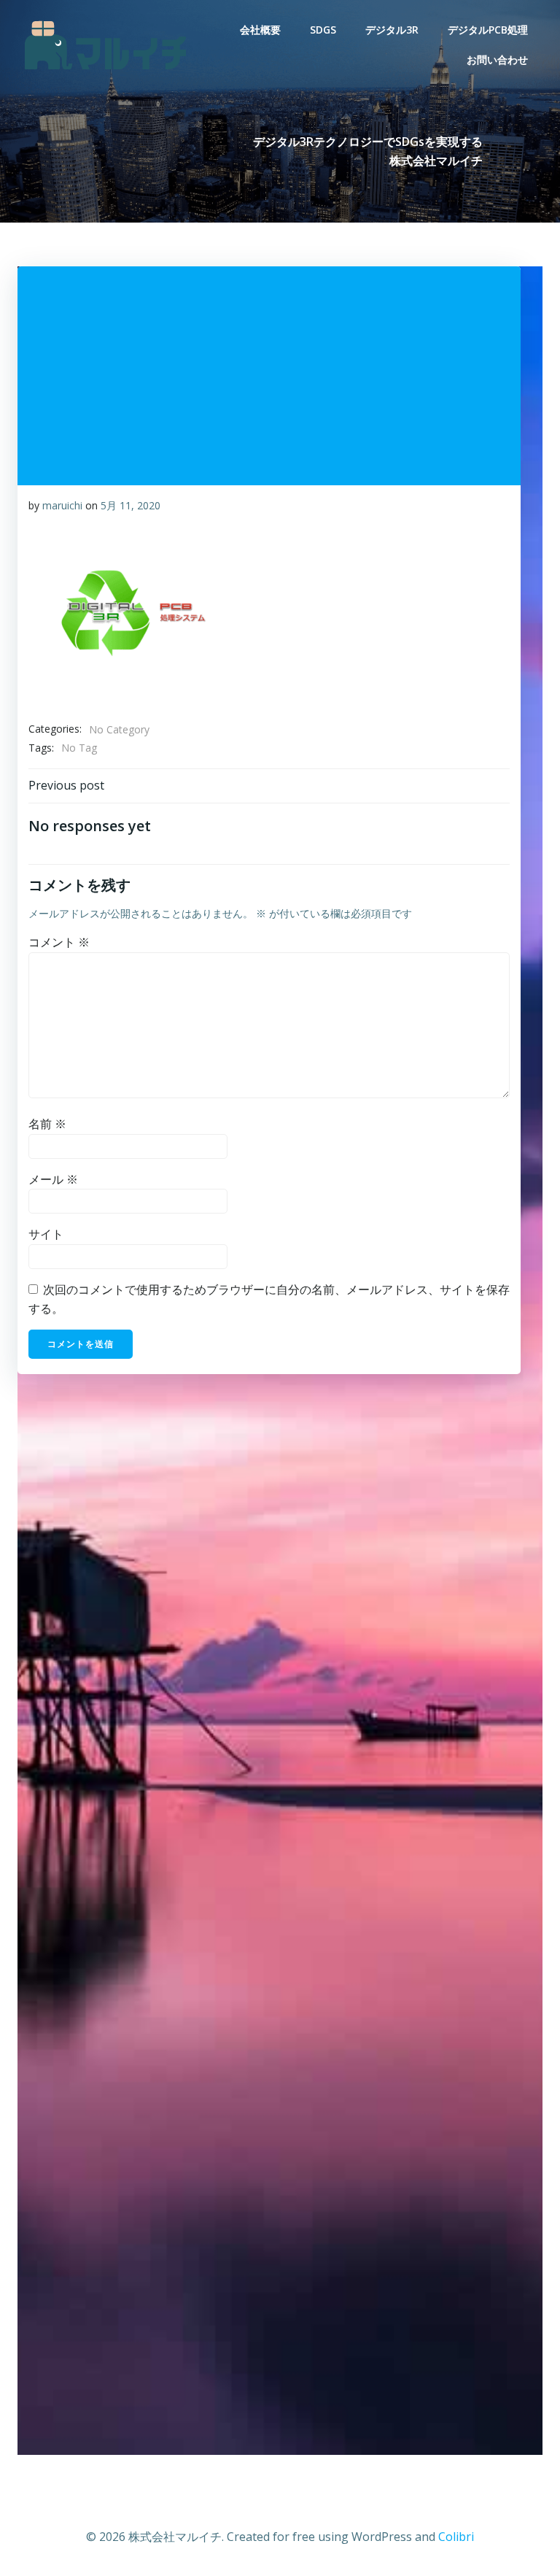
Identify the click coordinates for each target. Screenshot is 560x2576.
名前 (47, 1124)
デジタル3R (392, 30)
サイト (46, 1234)
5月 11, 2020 (131, 505)
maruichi (62, 505)
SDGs (323, 30)
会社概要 (260, 30)
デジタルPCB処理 (488, 30)
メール (53, 1179)
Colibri (456, 2537)
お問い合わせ (497, 59)
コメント (59, 942)
